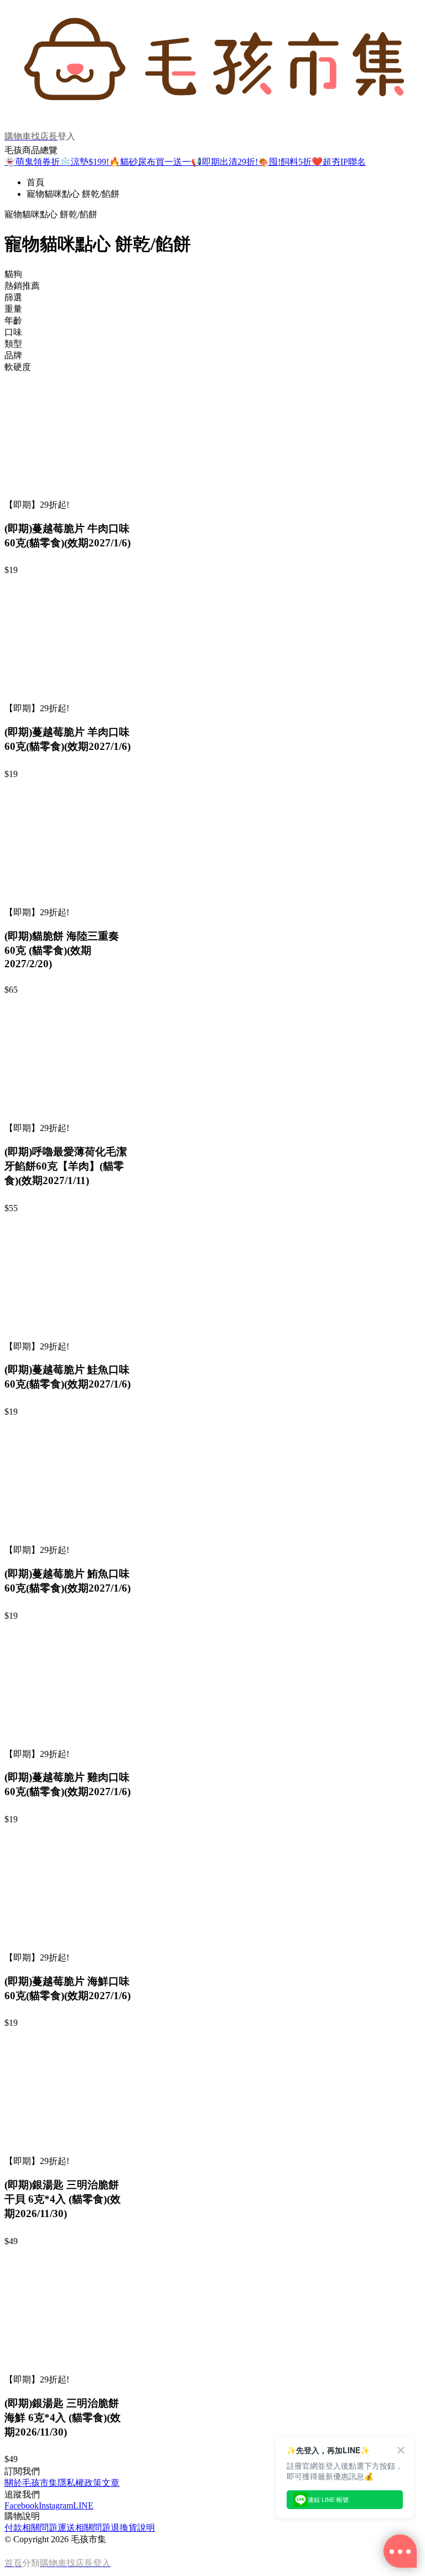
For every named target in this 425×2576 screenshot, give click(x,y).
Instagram (56, 2505)
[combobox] (212, 275)
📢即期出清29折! (224, 162)
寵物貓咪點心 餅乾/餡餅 (73, 194)
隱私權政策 (80, 2483)
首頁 (35, 182)
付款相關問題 (31, 2528)
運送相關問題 (84, 2528)
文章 (111, 2483)
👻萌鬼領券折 (32, 162)
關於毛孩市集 (31, 2483)
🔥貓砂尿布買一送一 (150, 162)
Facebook (22, 2505)
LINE (83, 2505)
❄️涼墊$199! (84, 162)
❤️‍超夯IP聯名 (339, 162)
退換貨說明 (133, 2528)
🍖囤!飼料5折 (285, 162)
